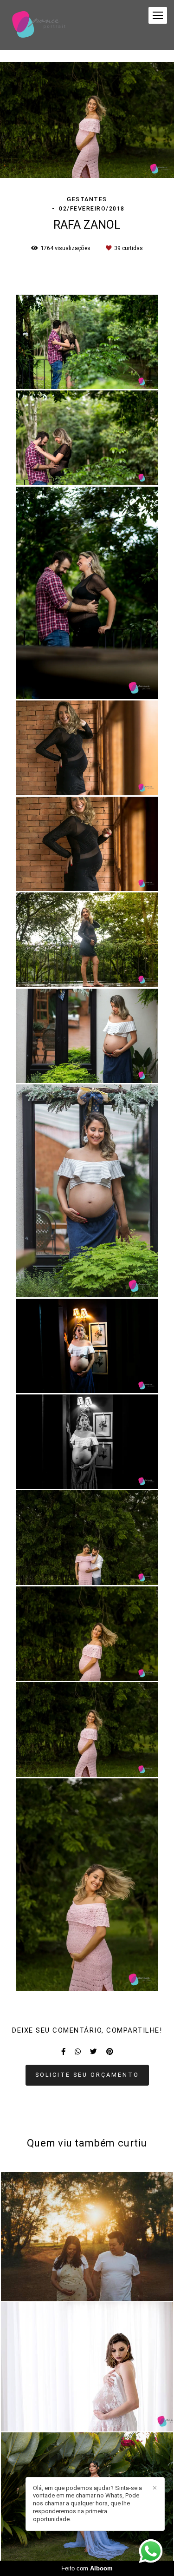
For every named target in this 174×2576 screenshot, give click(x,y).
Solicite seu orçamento (87, 2075)
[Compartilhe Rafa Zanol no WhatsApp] (78, 2052)
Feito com (87, 2568)
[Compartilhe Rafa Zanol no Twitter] (93, 2052)
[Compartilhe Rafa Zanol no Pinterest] (110, 2052)
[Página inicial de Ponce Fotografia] (39, 25)
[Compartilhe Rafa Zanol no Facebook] (63, 2052)
